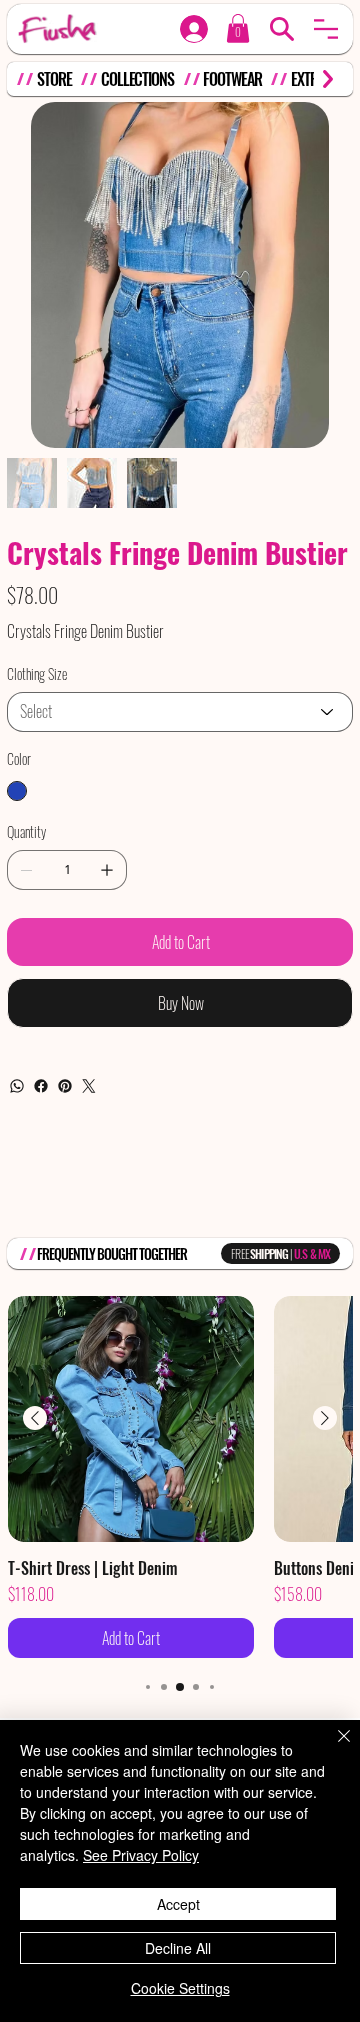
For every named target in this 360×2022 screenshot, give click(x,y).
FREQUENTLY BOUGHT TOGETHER (112, 1253)
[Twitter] (89, 1086)
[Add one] (107, 870)
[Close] (332, 1748)
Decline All (178, 1948)
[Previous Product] (35, 1418)
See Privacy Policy (141, 1855)
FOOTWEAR (232, 79)
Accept (178, 1904)
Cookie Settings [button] (180, 1988)
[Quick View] (131, 1419)
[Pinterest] (65, 1086)
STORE (54, 79)
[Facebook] (41, 1086)
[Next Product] (325, 1418)
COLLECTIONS (137, 79)
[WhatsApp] (17, 1086)
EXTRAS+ (314, 79)
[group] (180, 1477)
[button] (326, 29)
